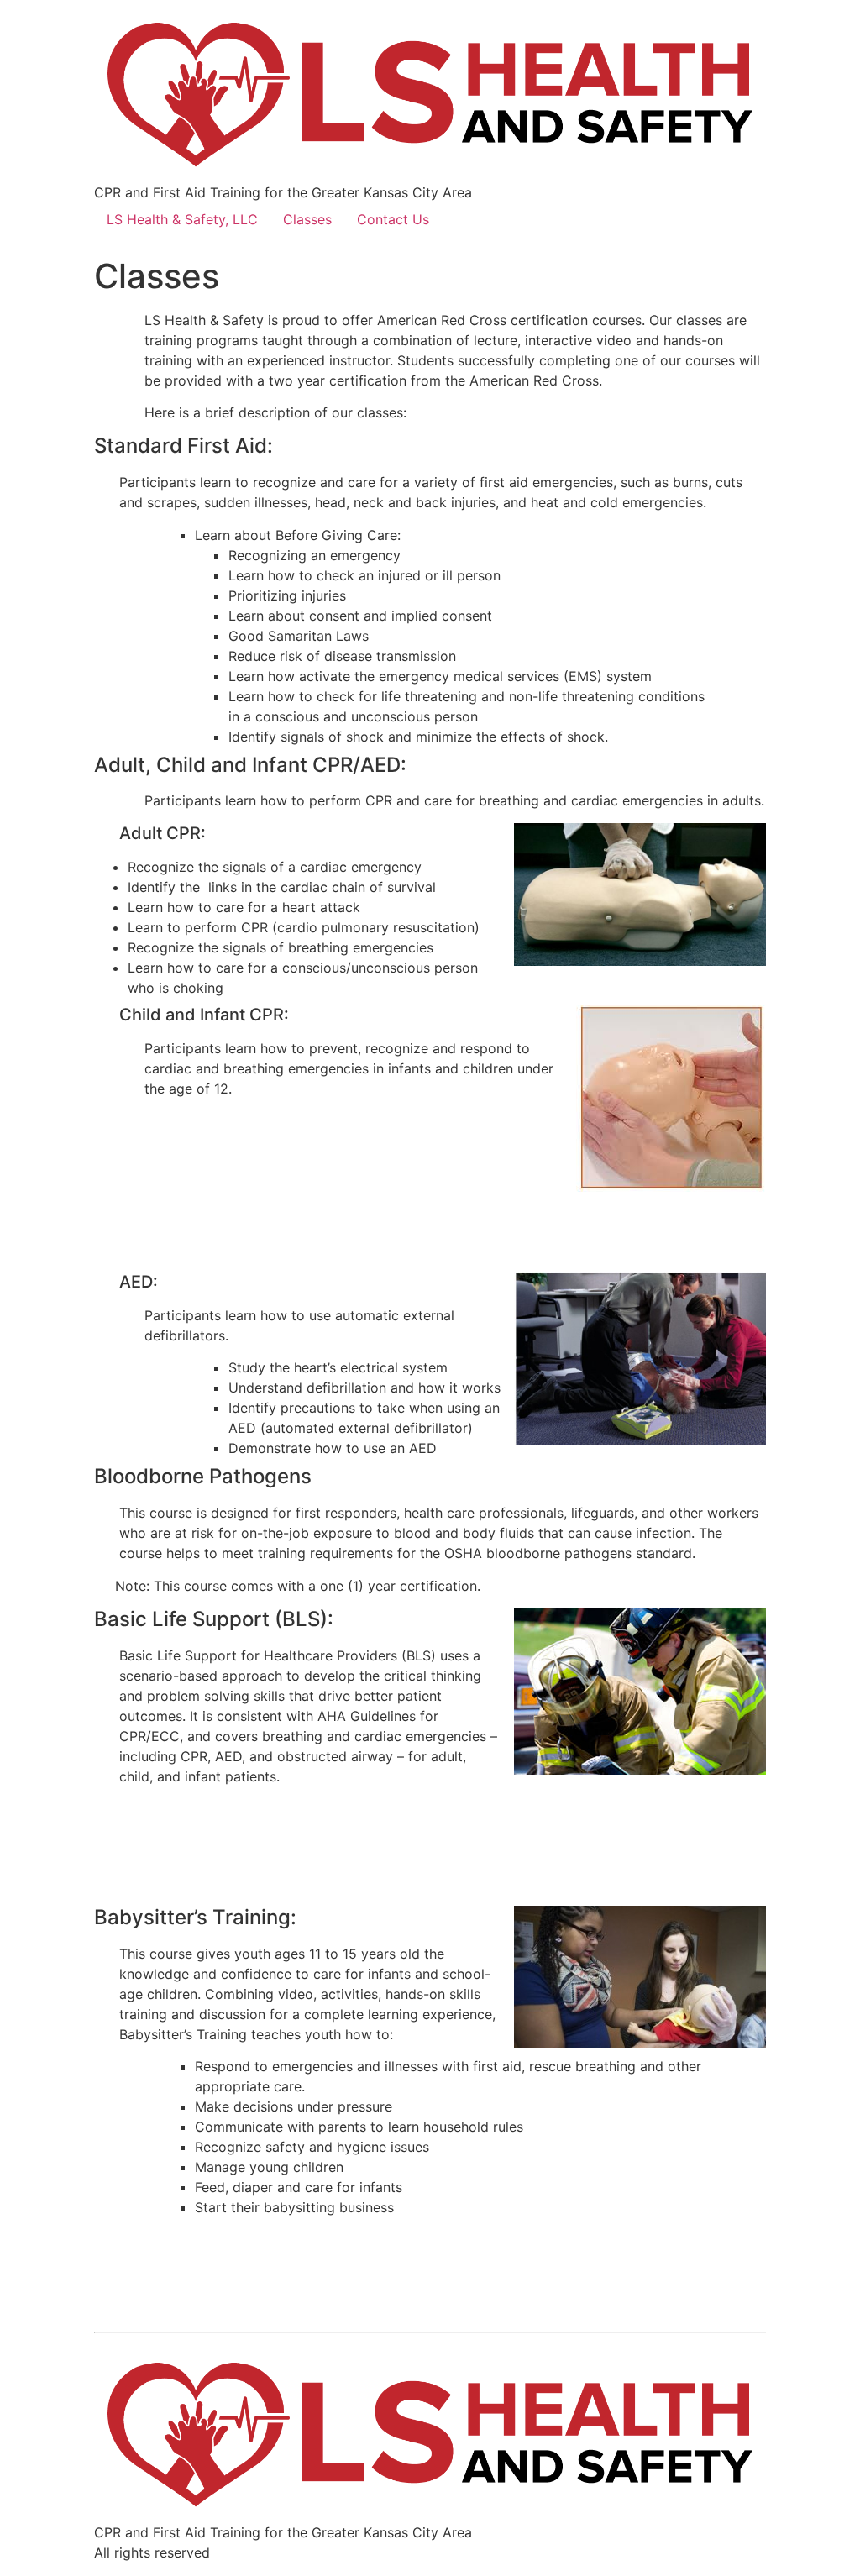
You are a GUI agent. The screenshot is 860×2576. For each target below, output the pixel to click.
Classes (307, 219)
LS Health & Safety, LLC (182, 219)
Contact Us (393, 219)
